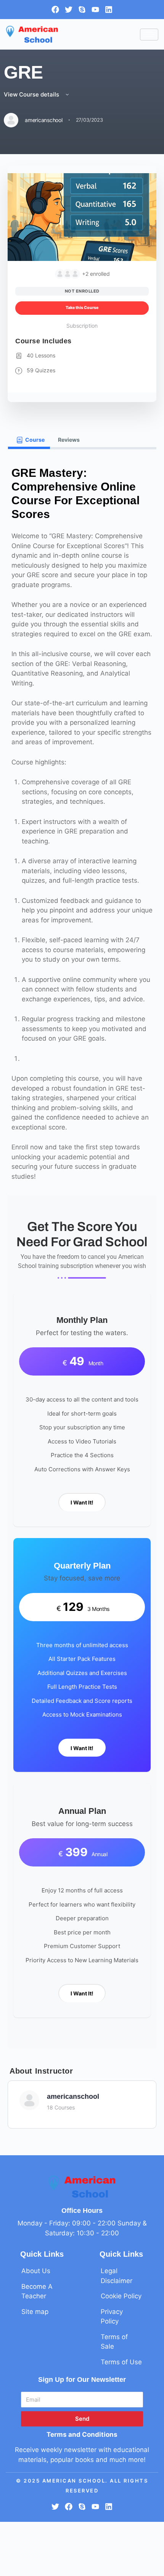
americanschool (73, 2097)
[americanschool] (29, 2100)
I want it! (82, 1502)
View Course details (32, 94)
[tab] (29, 440)
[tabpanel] (82, 1249)
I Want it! (82, 1748)
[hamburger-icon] (149, 35)
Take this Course (82, 308)
